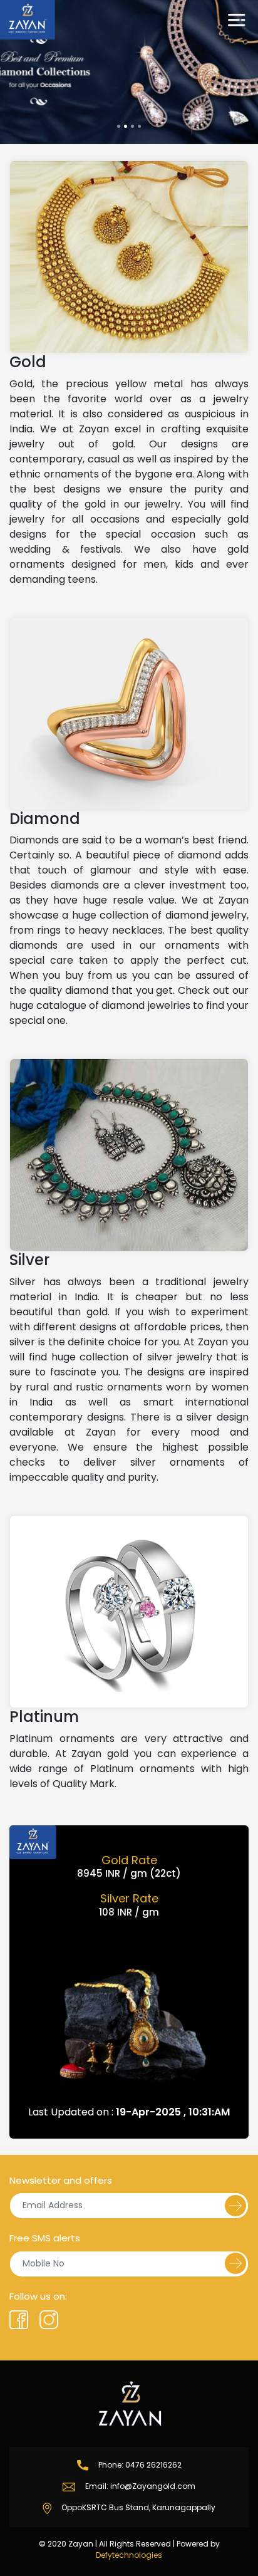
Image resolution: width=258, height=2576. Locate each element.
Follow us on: (38, 2296)
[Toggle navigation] (237, 20)
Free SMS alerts (45, 2238)
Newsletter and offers (61, 2180)
